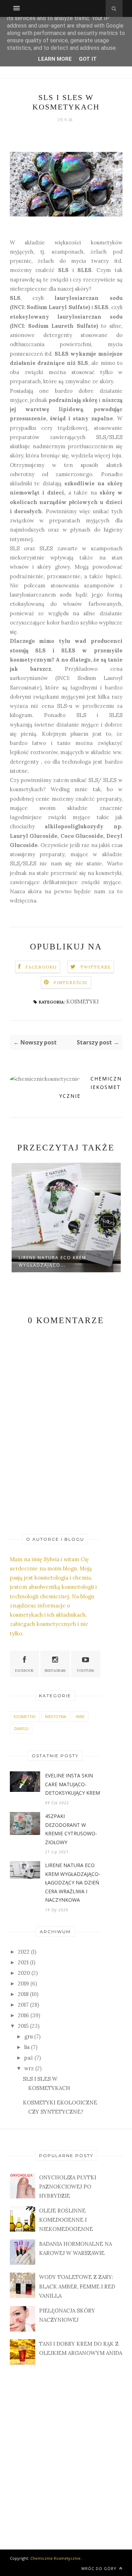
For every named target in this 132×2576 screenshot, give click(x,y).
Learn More (55, 59)
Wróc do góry (100, 2568)
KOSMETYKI (82, 1002)
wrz (29, 2068)
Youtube (86, 1671)
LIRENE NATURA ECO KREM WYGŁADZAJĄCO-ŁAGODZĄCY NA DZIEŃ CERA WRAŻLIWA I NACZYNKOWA (73, 1882)
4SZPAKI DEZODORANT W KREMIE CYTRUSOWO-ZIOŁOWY (71, 1829)
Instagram (55, 1671)
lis (27, 2047)
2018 (23, 1994)
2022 (24, 1952)
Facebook (24, 1671)
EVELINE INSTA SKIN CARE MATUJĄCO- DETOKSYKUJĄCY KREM (73, 1784)
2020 (24, 1973)
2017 (23, 2005)
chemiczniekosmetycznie (90, 1087)
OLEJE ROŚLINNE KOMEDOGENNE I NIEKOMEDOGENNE (66, 2220)
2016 (23, 2015)
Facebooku (41, 967)
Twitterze (96, 967)
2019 (23, 1983)
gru (29, 2036)
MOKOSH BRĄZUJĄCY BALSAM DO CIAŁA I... (62, 1261)
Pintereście (71, 982)
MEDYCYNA (56, 1716)
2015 (23, 2026)
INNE (80, 1716)
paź (29, 2058)
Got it (88, 59)
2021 (23, 1962)
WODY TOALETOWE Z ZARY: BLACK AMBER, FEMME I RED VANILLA (77, 2286)
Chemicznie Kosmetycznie (55, 2558)
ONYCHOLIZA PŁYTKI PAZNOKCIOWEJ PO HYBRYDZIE (68, 2187)
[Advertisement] (66, 2450)
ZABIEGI (21, 1728)
